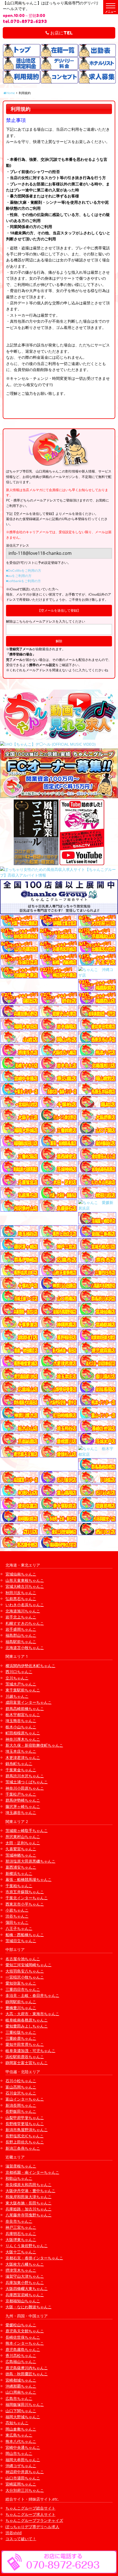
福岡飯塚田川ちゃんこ (25, 2404)
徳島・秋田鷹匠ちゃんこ (27, 2374)
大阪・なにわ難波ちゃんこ (29, 2307)
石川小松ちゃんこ (21, 2081)
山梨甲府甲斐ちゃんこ (25, 2118)
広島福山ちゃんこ (21, 2361)
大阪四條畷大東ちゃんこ (27, 2288)
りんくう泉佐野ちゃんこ (27, 2246)
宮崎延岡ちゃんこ (21, 2484)
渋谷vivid (14, 2533)
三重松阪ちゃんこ (21, 2032)
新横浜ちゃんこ (19, 1873)
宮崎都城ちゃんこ (21, 2380)
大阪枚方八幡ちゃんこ (25, 2264)
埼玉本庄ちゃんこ (21, 1751)
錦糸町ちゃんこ (19, 1763)
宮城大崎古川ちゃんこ (25, 1586)
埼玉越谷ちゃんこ (21, 1812)
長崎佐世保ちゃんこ (23, 2337)
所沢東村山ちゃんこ (23, 1837)
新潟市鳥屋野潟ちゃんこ (27, 2130)
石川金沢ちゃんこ (21, 2093)
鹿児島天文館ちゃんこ (25, 2331)
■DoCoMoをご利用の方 (24, 571)
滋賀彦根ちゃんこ (21, 2166)
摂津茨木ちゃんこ (21, 2270)
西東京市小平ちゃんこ (25, 1904)
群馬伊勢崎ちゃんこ (23, 1800)
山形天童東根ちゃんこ (25, 1580)
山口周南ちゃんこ (21, 2392)
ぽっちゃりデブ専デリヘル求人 (32, 2527)
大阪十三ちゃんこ (21, 2252)
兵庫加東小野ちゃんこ (25, 2282)
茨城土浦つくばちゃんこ (27, 1782)
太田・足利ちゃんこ (23, 1843)
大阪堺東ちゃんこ (21, 2240)
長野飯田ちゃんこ (21, 2111)
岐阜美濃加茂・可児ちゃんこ (30, 2051)
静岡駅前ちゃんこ (21, 2002)
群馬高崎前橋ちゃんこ (25, 1709)
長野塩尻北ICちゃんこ (25, 2136)
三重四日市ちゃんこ (23, 1989)
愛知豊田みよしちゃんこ (27, 2026)
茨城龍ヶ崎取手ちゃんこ (27, 1830)
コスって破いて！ (21, 2539)
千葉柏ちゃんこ (19, 1886)
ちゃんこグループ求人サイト (30, 2514)
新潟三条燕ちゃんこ (23, 2148)
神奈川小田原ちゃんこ (25, 1788)
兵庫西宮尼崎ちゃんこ (25, 2295)
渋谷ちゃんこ (17, 1916)
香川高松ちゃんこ (21, 2355)
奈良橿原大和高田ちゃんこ (29, 2185)
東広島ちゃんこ (19, 2435)
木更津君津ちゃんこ (23, 1757)
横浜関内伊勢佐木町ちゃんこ (30, 1666)
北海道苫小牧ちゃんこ (25, 1648)
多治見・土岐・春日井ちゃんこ (32, 1995)
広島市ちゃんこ (19, 2398)
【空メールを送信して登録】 (59, 610)
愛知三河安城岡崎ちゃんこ (29, 1965)
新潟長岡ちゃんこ (21, 2105)
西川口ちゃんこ (19, 1672)
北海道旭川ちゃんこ (23, 1611)
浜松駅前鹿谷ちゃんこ (25, 2057)
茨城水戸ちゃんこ (21, 1684)
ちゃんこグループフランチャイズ (34, 2520)
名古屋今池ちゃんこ (23, 1959)
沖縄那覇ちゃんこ (21, 2386)
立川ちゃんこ (17, 1678)
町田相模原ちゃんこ (23, 1733)
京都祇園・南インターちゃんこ (32, 2172)
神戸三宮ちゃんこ (21, 2227)
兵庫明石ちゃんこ (21, 2234)
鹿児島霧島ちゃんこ (23, 2349)
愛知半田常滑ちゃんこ (25, 2044)
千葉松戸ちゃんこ (21, 1794)
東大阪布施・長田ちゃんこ (29, 2203)
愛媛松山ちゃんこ (21, 2325)
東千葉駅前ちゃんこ (23, 1690)
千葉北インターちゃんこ (27, 1898)
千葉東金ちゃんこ (21, 1770)
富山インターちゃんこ (25, 2099)
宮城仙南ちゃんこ (21, 1574)
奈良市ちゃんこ (19, 2221)
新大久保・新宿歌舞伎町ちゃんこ (34, 1745)
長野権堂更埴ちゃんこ (25, 2124)
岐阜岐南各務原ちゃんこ (27, 2020)
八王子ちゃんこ (19, 1928)
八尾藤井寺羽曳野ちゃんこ (29, 2215)
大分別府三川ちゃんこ (25, 2490)
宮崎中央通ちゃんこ (23, 2447)
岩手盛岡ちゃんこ (21, 1629)
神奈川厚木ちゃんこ (23, 1739)
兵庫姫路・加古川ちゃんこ (29, 2209)
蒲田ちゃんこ (17, 1922)
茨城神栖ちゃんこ (21, 1855)
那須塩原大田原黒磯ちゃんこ (30, 1861)
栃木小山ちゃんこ (21, 1727)
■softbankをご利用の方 (23, 581)
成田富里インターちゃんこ (29, 1702)
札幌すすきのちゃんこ (25, 1623)
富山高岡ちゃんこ (21, 2087)
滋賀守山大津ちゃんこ (25, 2276)
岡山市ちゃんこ (19, 2453)
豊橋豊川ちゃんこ (21, 2008)
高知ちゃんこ (17, 2423)
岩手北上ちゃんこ (21, 1617)
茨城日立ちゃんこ (21, 1941)
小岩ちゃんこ (17, 1910)
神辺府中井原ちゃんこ (25, 2472)
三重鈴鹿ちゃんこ (21, 2038)
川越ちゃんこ (17, 1696)
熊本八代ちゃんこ (21, 2441)
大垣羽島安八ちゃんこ (25, 1971)
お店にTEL (61, 33)
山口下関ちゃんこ (21, 2411)
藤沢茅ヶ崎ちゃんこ (23, 1806)
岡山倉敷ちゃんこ (21, 2429)
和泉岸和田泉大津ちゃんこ (29, 2197)
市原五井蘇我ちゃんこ (25, 1892)
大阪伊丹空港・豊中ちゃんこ (30, 2191)
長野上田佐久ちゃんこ (25, 2142)
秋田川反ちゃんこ (21, 1593)
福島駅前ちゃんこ (21, 1642)
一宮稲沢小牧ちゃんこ (25, 1977)
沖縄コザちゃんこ (21, 2466)
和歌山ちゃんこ (19, 2178)
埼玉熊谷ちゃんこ (21, 1721)
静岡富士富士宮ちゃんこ (27, 2063)
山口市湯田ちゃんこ (23, 2478)
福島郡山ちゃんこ (21, 1635)
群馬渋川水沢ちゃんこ (25, 1776)
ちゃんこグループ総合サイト (30, 2508)
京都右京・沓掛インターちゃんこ (34, 2258)
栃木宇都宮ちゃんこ (23, 1715)
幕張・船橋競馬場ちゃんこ (29, 1879)
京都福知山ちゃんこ (23, 2301)
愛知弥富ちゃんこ (21, 1983)
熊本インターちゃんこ (25, 2343)
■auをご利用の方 (19, 576)
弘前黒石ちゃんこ (21, 1599)
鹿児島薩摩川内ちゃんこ (27, 2368)
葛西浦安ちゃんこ (21, 1867)
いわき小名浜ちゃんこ (25, 1605)
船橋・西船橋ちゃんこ (25, 1935)
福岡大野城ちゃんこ (23, 2417)
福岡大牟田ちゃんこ (23, 2460)
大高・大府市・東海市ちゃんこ (32, 2014)
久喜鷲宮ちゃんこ (21, 1849)
